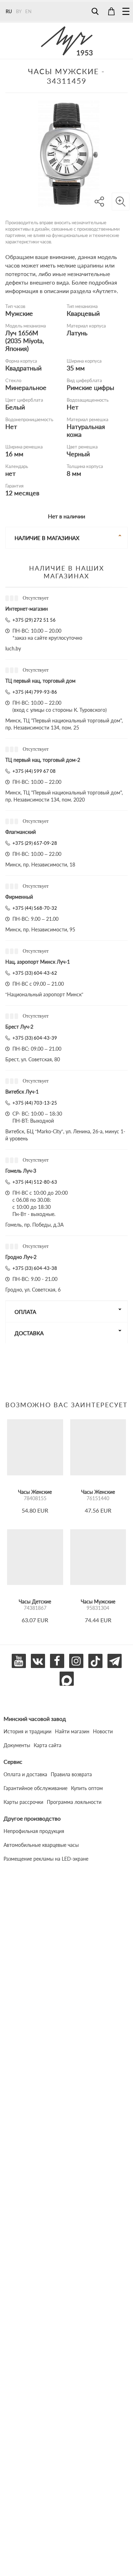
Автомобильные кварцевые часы (41, 1845)
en (28, 11)
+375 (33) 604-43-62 (35, 973)
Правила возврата (71, 1774)
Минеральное (26, 387)
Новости (103, 1731)
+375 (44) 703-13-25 (35, 1103)
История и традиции (27, 1731)
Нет (73, 407)
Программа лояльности (74, 1802)
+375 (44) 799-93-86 (35, 692)
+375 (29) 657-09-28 (35, 843)
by (19, 11)
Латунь (77, 333)
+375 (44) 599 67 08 (34, 771)
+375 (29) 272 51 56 (34, 620)
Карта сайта (48, 1745)
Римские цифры (90, 387)
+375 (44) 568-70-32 (35, 908)
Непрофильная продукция (34, 1831)
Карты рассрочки (23, 1802)
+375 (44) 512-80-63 (35, 1182)
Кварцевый (83, 313)
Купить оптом (87, 1788)
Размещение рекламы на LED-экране (46, 1859)
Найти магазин (72, 1731)
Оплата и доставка (25, 1774)
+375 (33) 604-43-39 (35, 1038)
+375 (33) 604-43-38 (35, 1268)
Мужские (19, 313)
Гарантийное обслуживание (35, 1788)
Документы (17, 1745)
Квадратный (23, 368)
